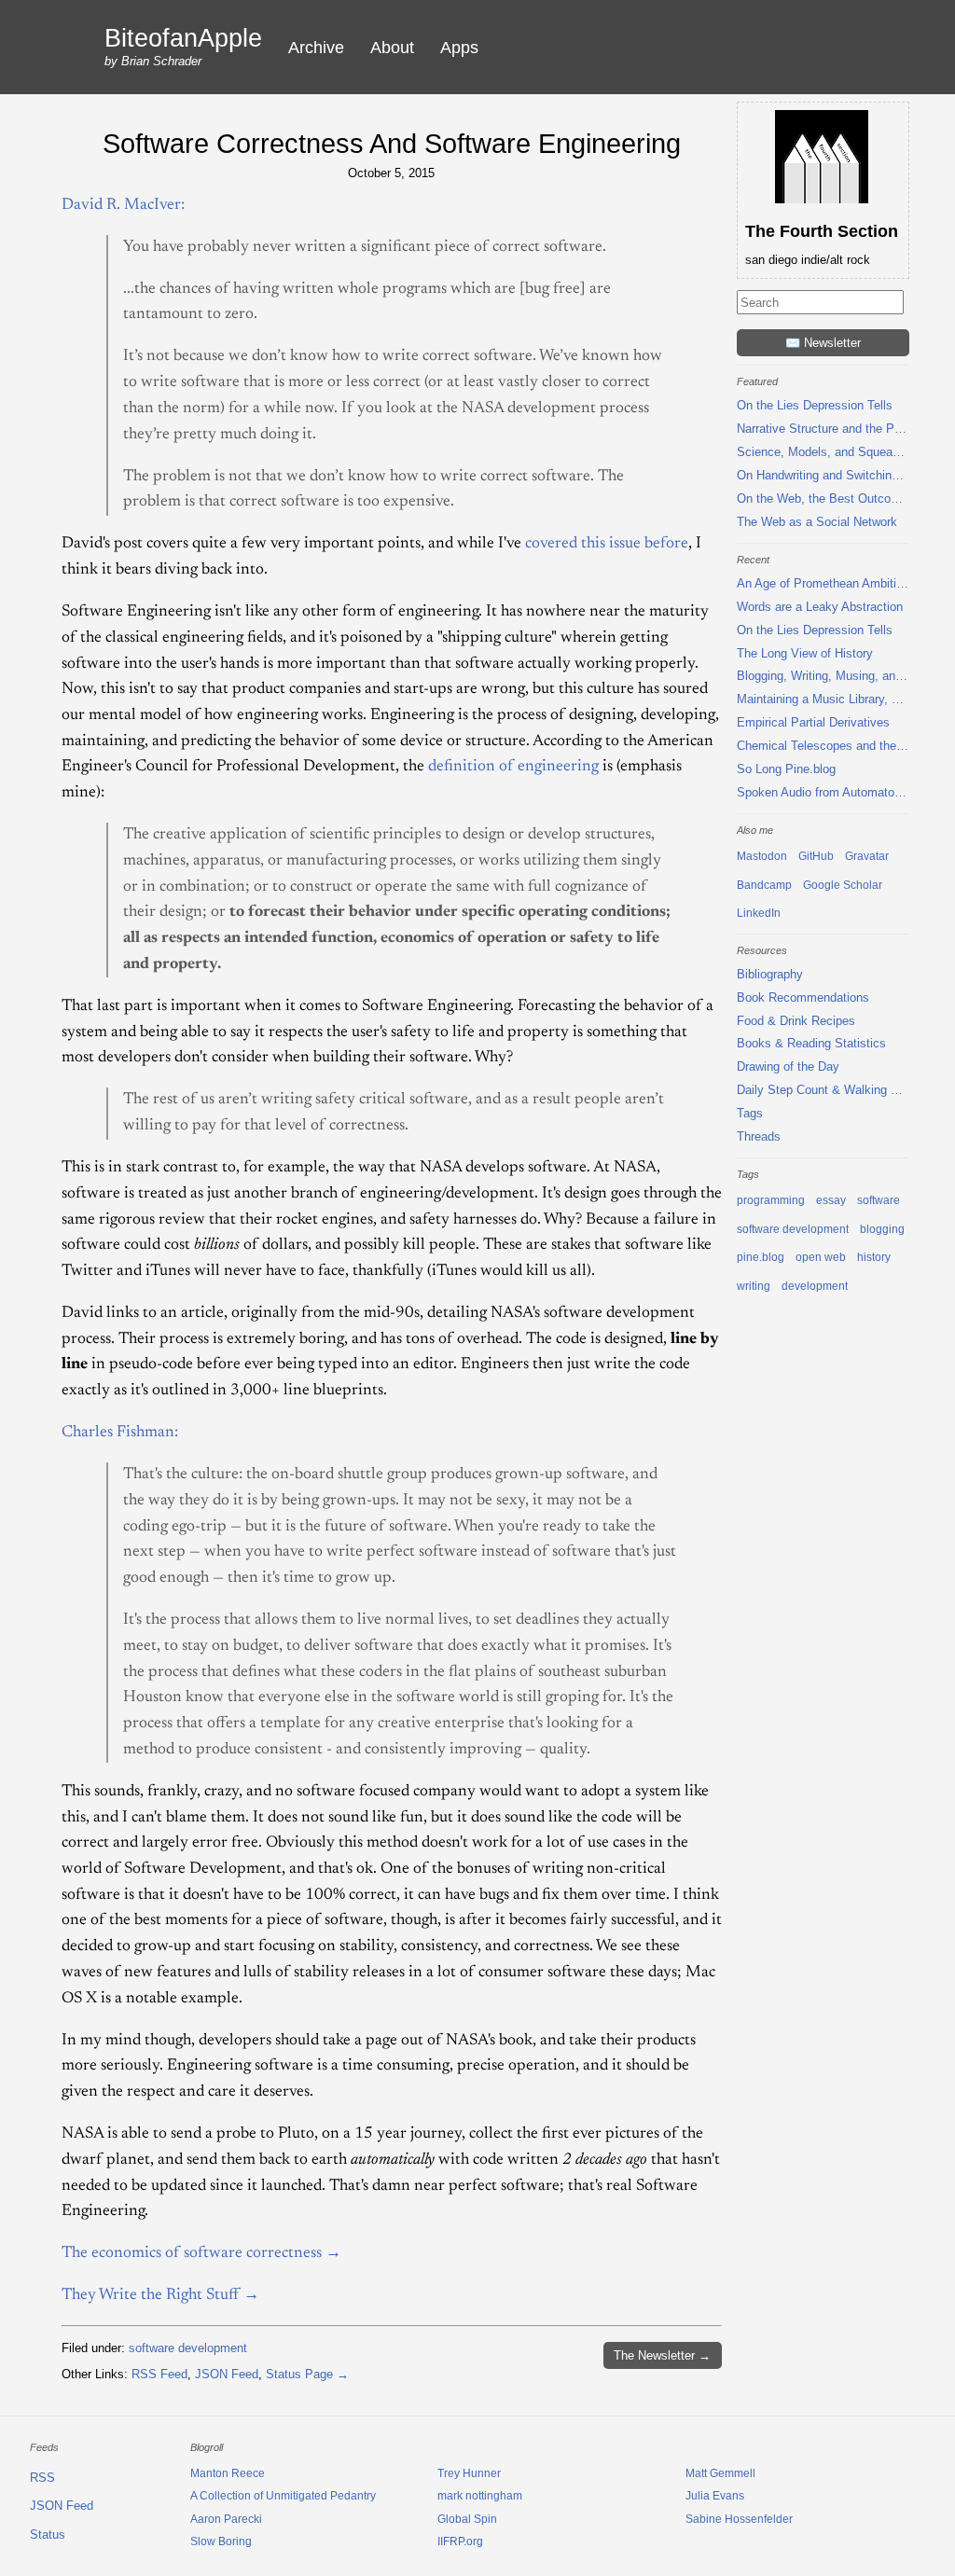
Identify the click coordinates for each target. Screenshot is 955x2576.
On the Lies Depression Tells (815, 405)
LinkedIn (759, 913)
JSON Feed (227, 2374)
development (815, 1286)
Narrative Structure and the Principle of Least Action (823, 429)
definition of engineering (513, 767)
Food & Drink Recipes (796, 1021)
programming (771, 1200)
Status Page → (307, 2374)
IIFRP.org (460, 2541)
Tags (750, 1113)
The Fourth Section (822, 231)
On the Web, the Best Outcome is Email (823, 499)
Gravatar (867, 856)
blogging (882, 1229)
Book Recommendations (803, 997)
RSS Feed (159, 2374)
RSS (42, 2478)
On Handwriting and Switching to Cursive (823, 475)
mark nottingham (480, 2496)
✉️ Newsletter (823, 343)
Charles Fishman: (120, 1433)
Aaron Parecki (226, 2519)
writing (754, 1286)
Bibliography (770, 974)
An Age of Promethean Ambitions (823, 583)
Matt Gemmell (720, 2473)
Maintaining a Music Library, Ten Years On (823, 699)
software (879, 1200)
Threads (759, 1136)
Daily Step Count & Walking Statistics (823, 1090)
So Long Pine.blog (786, 769)
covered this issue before (607, 544)
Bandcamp (764, 885)
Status (48, 2534)
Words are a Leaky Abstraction (820, 607)
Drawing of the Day (788, 1066)
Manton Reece (228, 2473)
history (874, 1257)
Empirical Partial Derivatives (813, 722)
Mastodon (762, 856)
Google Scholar (843, 885)
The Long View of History (805, 653)
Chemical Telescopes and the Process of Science (823, 746)
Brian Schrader (161, 61)
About (392, 48)
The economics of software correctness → (201, 2253)
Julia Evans (715, 2496)
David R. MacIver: (123, 205)
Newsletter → (662, 2355)
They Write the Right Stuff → (160, 2295)
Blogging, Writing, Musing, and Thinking (823, 676)
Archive (316, 48)
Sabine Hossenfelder (739, 2519)
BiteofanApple (183, 39)
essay (831, 1200)
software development (188, 2348)
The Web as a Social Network (817, 522)
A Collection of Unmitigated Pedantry (283, 2496)
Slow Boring (221, 2541)
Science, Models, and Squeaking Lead (823, 452)
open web (821, 1257)
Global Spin (467, 2519)
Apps (459, 48)
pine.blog (761, 1257)
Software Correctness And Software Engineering (392, 143)
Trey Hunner (469, 2473)
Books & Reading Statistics (811, 1043)
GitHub (816, 856)
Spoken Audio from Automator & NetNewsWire (823, 792)
